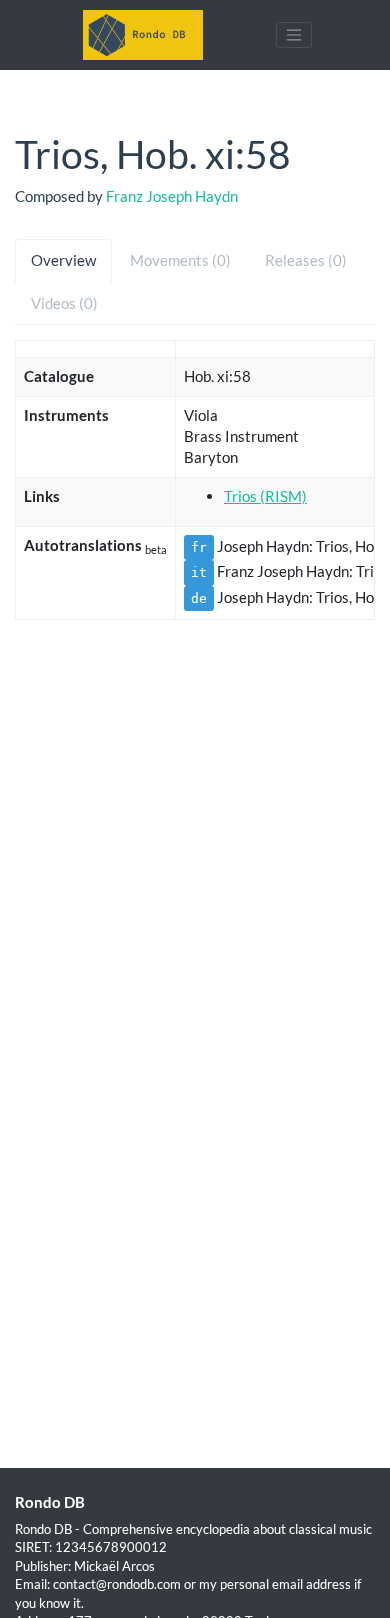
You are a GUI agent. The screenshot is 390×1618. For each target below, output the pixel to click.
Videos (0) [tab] (64, 303)
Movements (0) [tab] (180, 260)
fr (199, 547)
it (199, 572)
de (199, 598)
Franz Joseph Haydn (172, 196)
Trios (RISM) (265, 496)
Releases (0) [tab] (306, 260)
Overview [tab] (63, 260)
